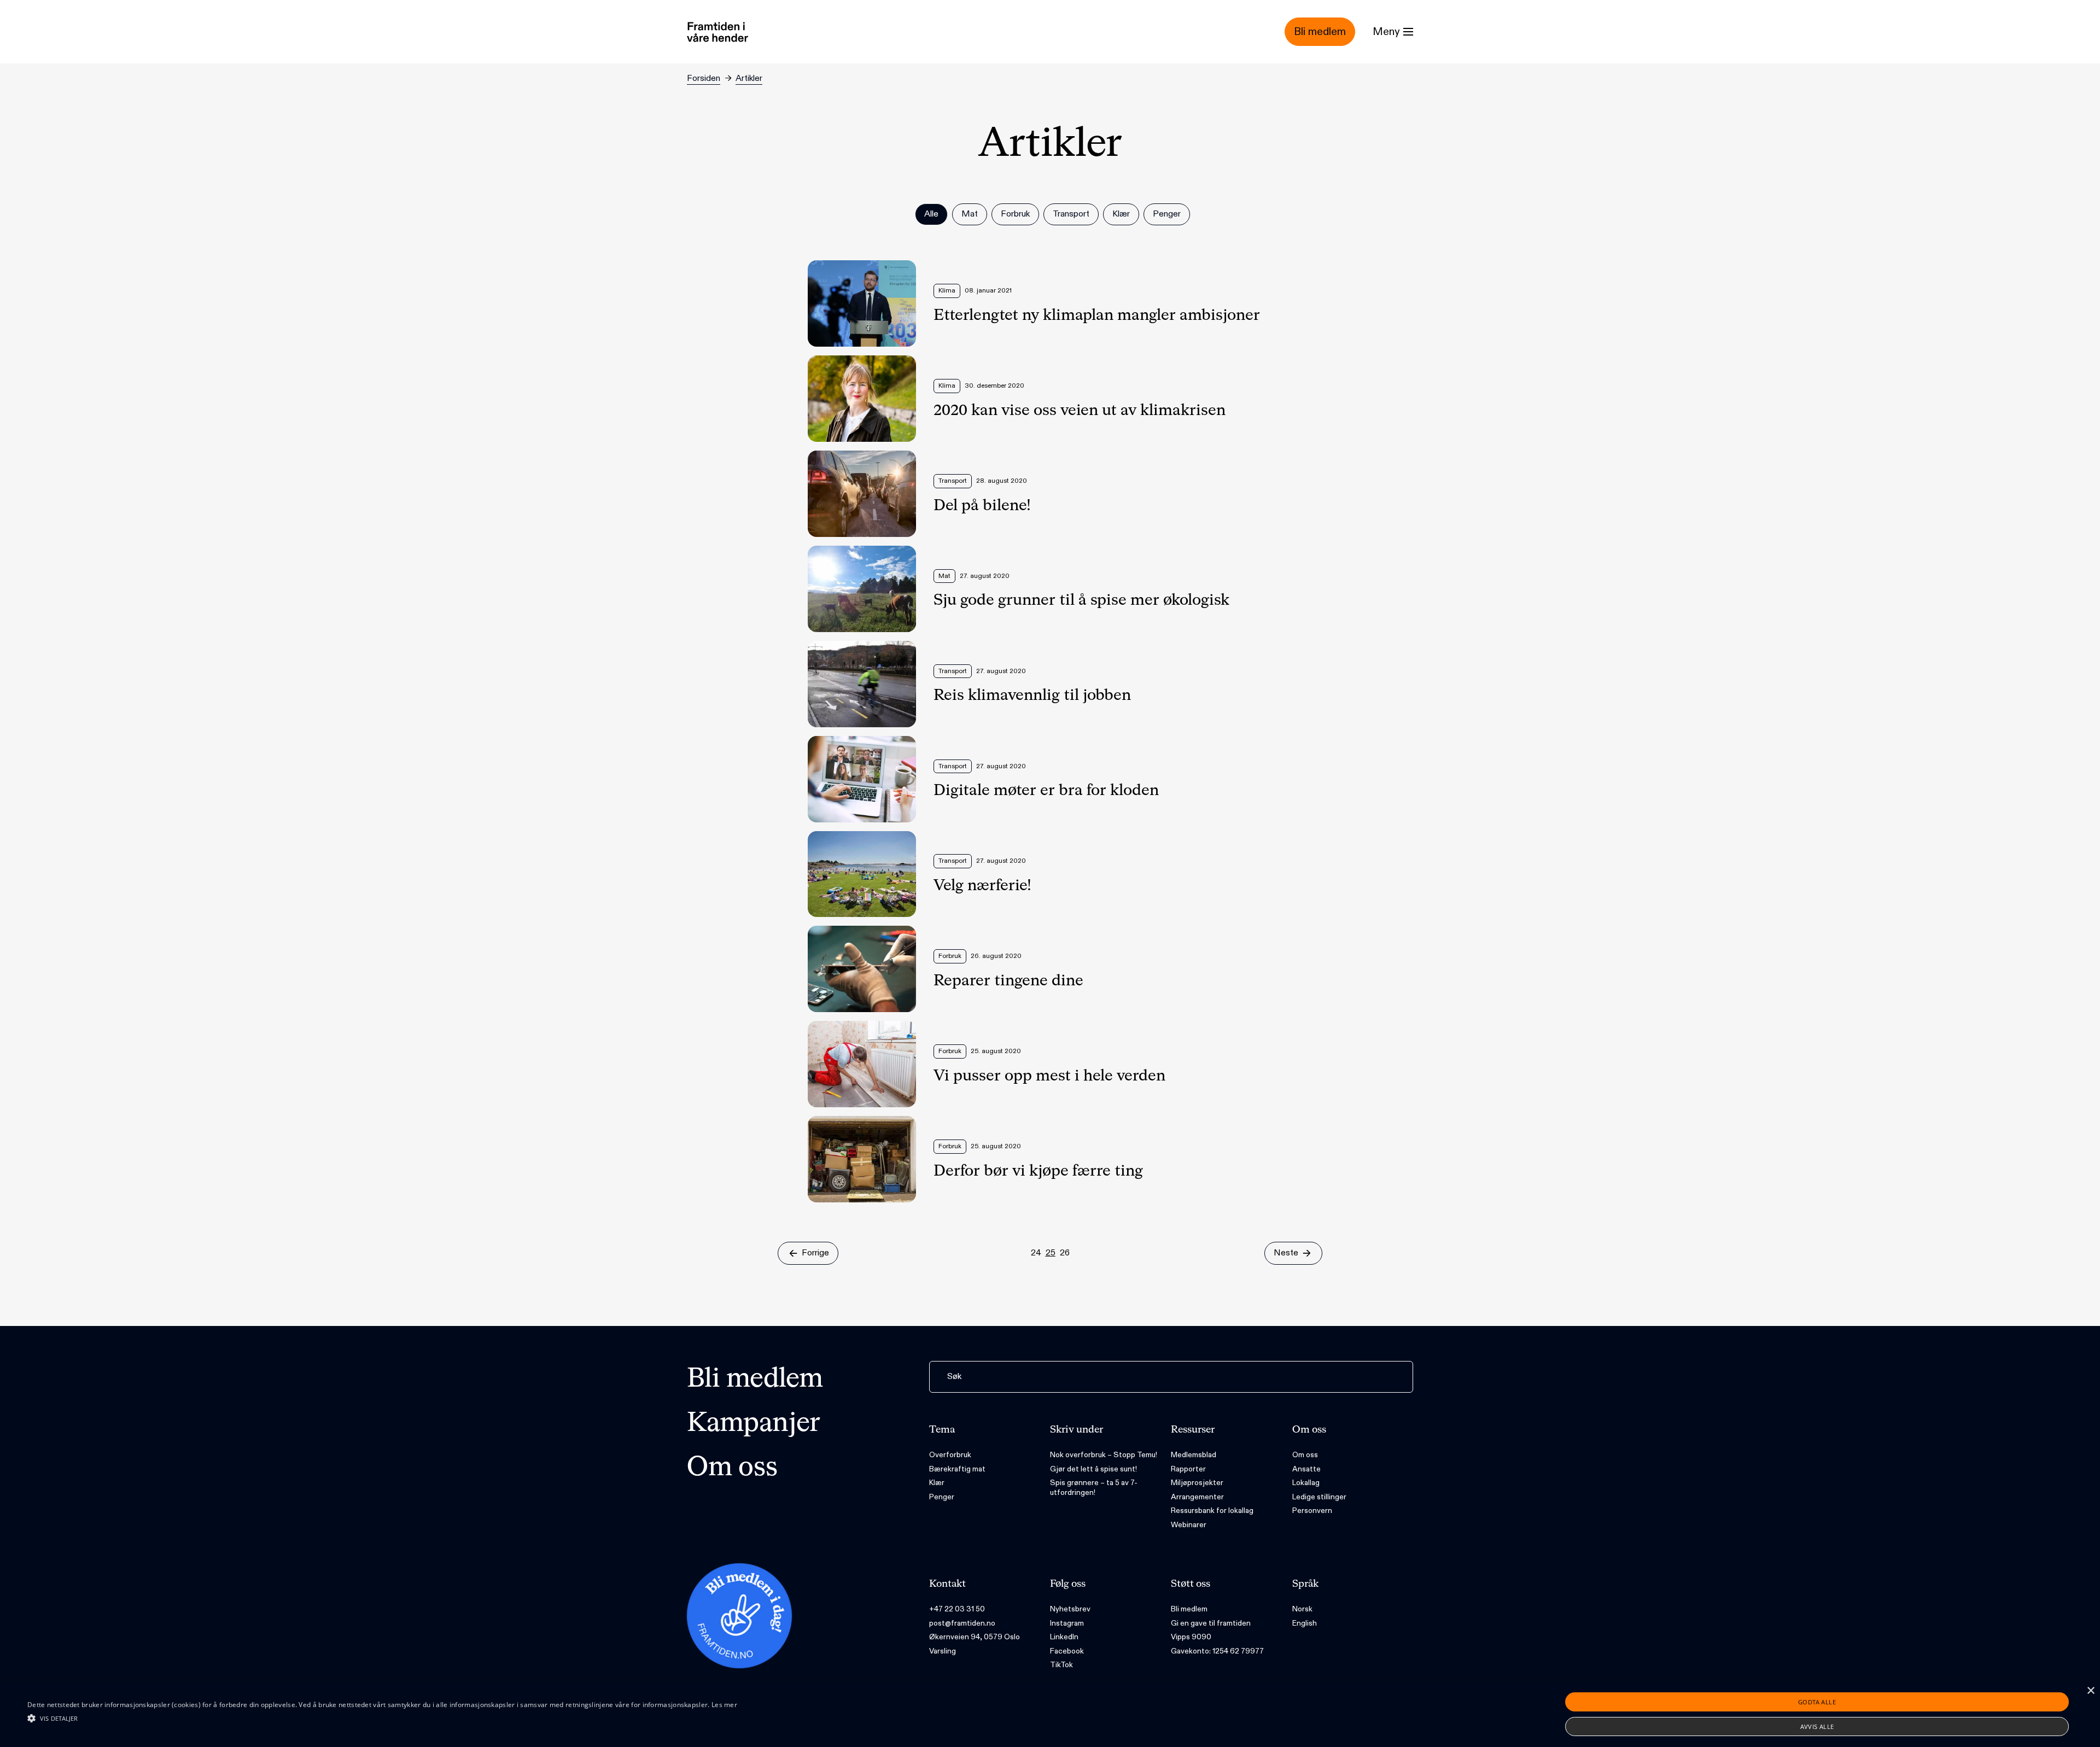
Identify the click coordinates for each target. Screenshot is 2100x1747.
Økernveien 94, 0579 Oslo (975, 1637)
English (1305, 1623)
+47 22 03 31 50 (957, 1609)
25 (1051, 1253)
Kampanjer (754, 1424)
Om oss (732, 1468)
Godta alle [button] (1817, 1702)
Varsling (943, 1651)
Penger (942, 1497)
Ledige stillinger (1319, 1497)
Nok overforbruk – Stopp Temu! (1104, 1455)
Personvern (1312, 1511)
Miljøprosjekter (1197, 1483)
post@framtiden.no (962, 1623)
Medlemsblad (1194, 1455)
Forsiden (704, 78)
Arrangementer (1197, 1497)
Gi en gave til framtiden (1211, 1623)
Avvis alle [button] (1817, 1726)
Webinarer (1189, 1525)
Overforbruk (950, 1455)
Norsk (1302, 1609)
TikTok (1061, 1665)
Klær (937, 1483)
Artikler (749, 78)
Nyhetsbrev (1070, 1609)
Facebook (1067, 1651)
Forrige (815, 1253)
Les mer (724, 1705)
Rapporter (1188, 1469)
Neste (1286, 1253)
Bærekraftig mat (957, 1469)
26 (1065, 1253)
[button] (382, 1718)
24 (1036, 1253)
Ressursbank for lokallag (1212, 1511)
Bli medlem (755, 1380)
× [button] (2090, 1691)
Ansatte (1306, 1469)
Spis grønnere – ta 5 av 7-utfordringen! (1094, 1488)
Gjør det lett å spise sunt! (1093, 1469)
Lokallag (1306, 1483)
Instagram (1067, 1623)
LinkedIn (1064, 1637)
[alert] (1050, 1714)
